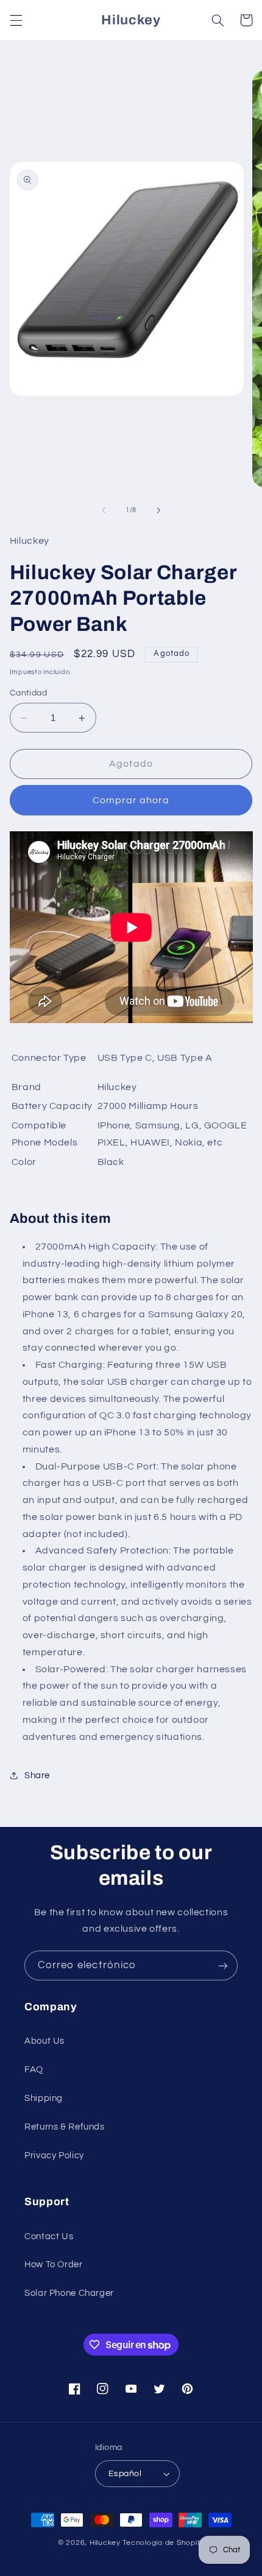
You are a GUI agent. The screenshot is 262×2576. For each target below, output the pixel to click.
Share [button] (37, 1775)
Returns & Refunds (65, 2127)
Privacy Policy (54, 2155)
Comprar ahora (131, 800)
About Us (44, 2041)
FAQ (34, 2070)
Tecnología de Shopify (163, 2543)
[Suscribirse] (223, 1965)
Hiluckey (105, 2543)
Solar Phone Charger (69, 2293)
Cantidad (28, 693)
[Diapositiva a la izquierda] (104, 510)
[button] (16, 20)
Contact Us (49, 2236)
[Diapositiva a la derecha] (158, 510)
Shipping (44, 2098)
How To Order (54, 2265)
